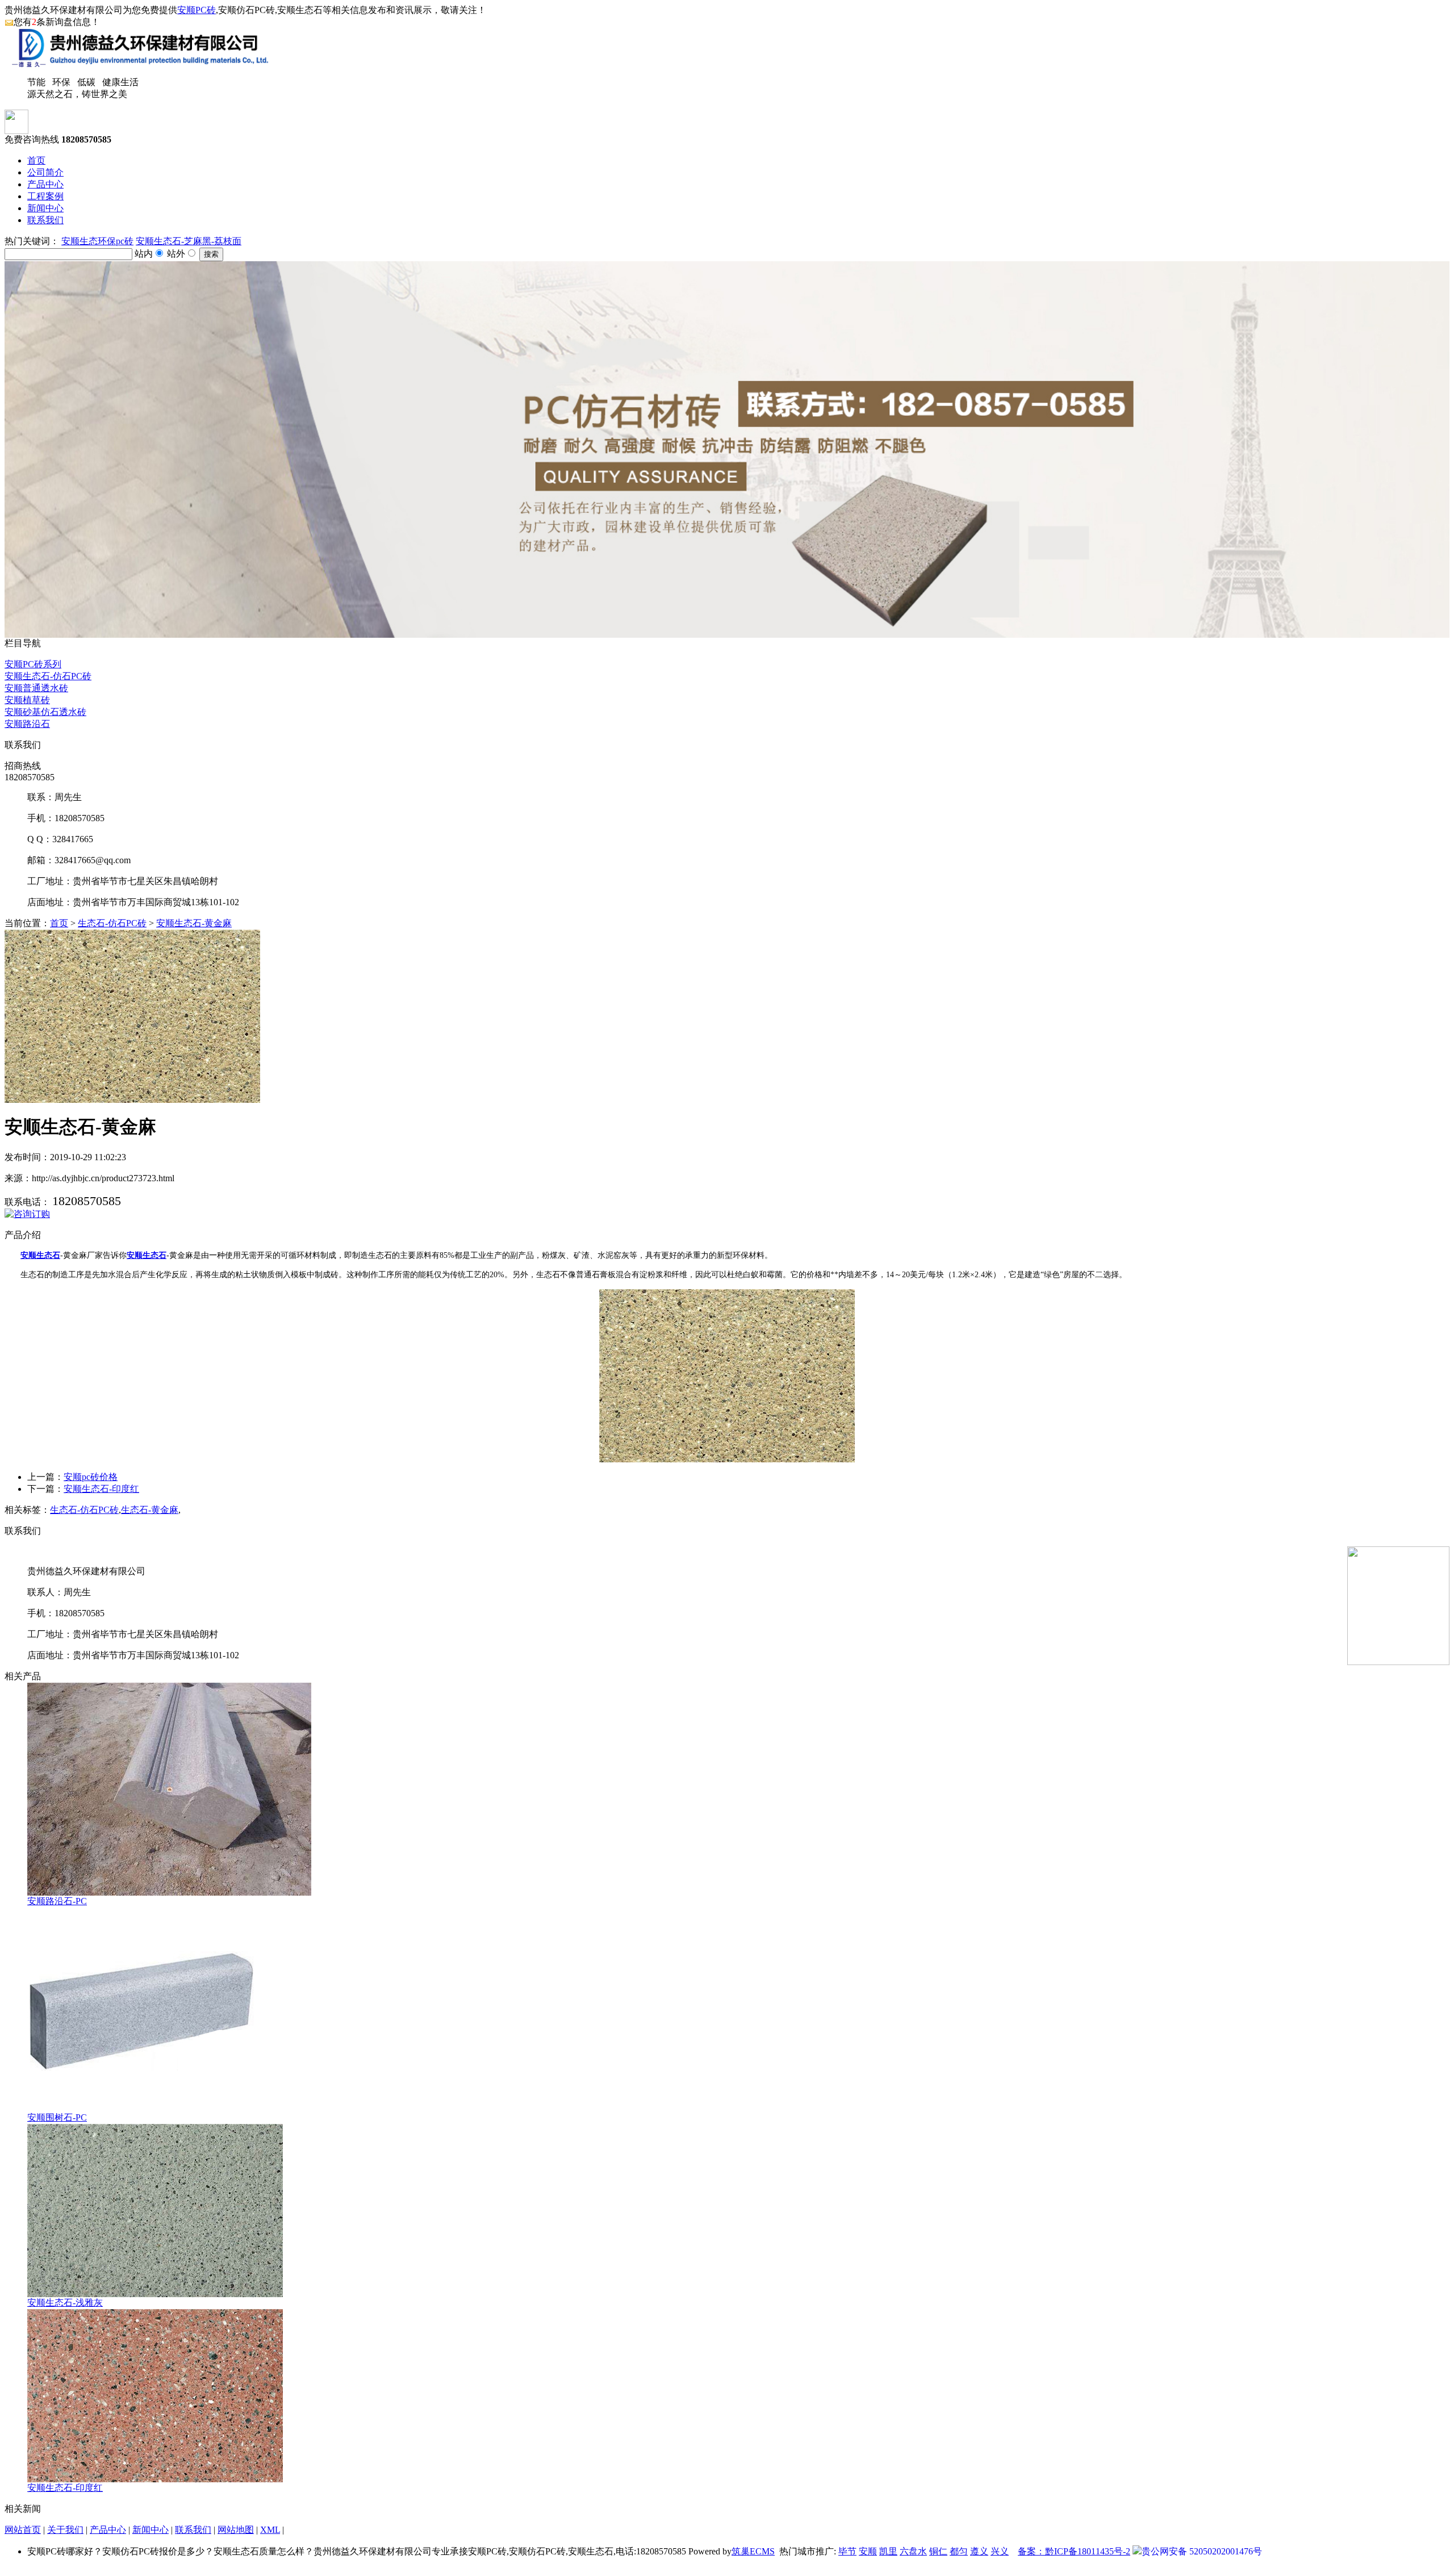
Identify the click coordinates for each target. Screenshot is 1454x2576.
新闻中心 (45, 208)
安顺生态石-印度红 (101, 1489)
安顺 (868, 2551)
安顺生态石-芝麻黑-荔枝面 (189, 241)
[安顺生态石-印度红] (155, 2479)
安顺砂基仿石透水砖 (45, 712)
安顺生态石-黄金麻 (194, 923)
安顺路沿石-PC (57, 1901)
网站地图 (236, 2530)
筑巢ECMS (753, 2551)
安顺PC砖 (197, 10)
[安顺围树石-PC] (141, 2109)
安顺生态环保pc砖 (97, 241)
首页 (36, 160)
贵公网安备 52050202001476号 (1202, 2551)
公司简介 (45, 172)
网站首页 (23, 2530)
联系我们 (45, 220)
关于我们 (65, 2530)
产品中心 (45, 184)
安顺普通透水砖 (36, 688)
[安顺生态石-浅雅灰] (155, 2294)
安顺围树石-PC (57, 2117)
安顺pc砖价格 (91, 1477)
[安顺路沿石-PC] (169, 1893)
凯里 (888, 2551)
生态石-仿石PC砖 (112, 923)
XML (270, 2530)
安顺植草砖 (27, 700)
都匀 (959, 2551)
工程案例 (45, 196)
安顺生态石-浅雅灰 (65, 2303)
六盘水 (913, 2551)
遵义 (979, 2551)
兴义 (1000, 2551)
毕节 (847, 2551)
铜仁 (938, 2551)
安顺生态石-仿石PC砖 (48, 676)
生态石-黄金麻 (150, 1510)
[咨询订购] (27, 1214)
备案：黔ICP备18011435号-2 (1074, 2551)
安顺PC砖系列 (33, 664)
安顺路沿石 (27, 724)
